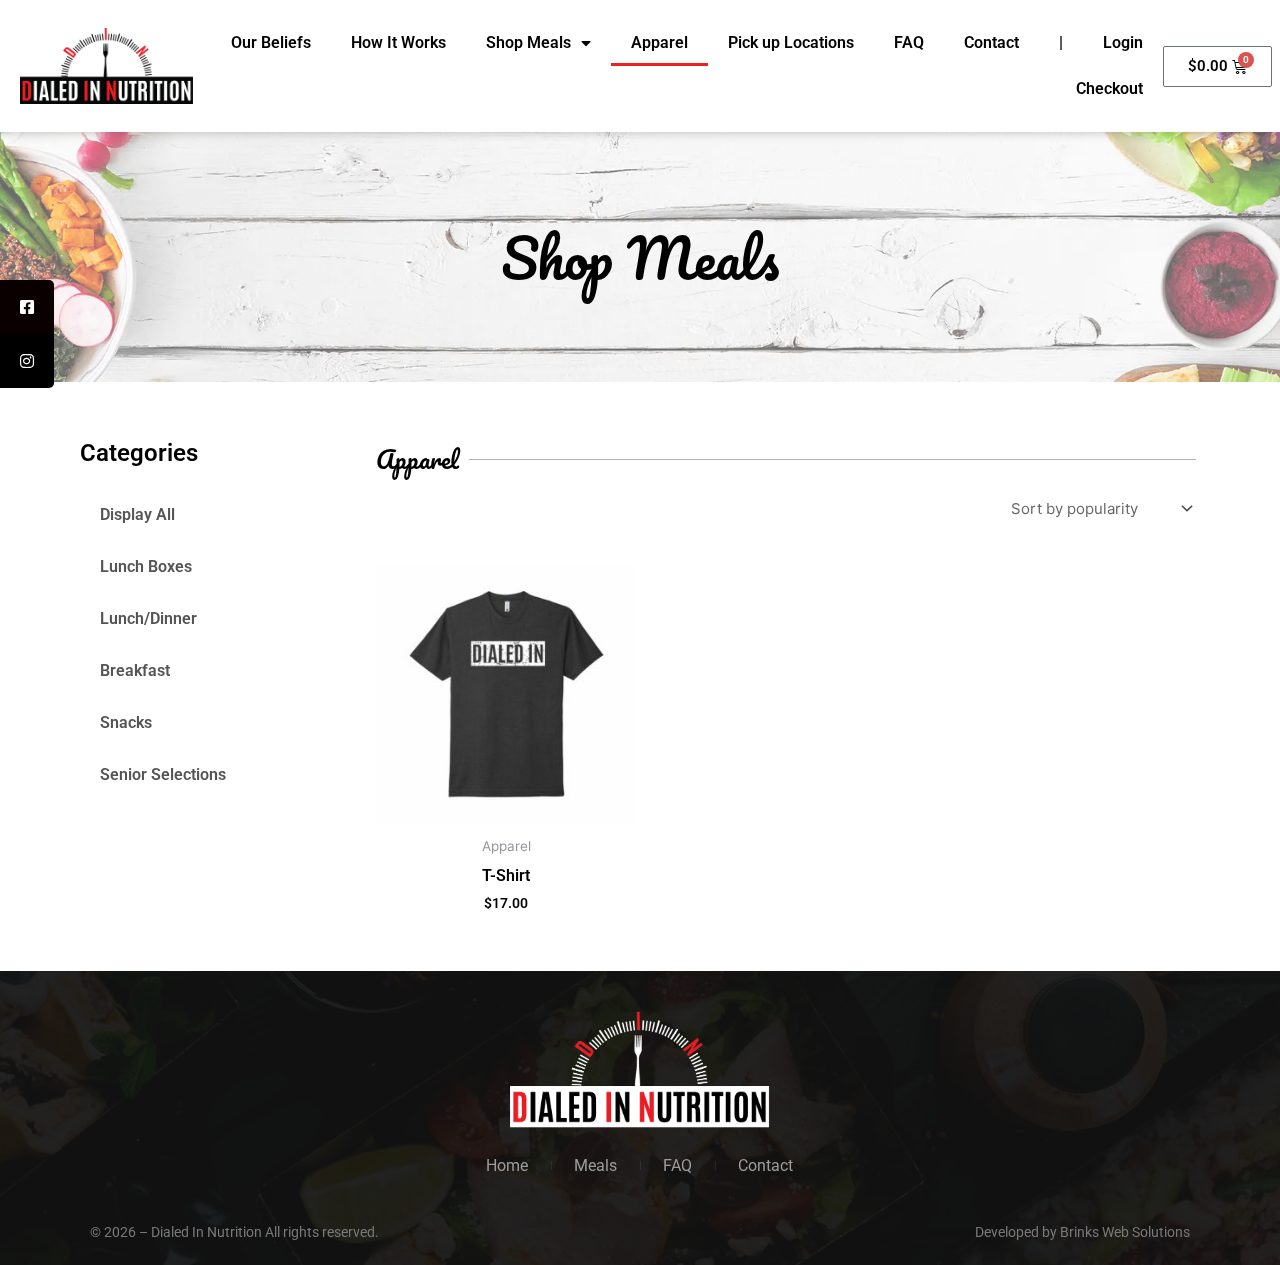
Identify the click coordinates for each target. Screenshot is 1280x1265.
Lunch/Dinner (148, 618)
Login (1123, 42)
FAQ (909, 42)
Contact (991, 42)
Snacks (126, 722)
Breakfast (135, 670)
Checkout (1109, 88)
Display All (137, 514)
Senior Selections (163, 774)
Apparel (659, 42)
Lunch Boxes (146, 566)
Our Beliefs (271, 42)
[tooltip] (27, 307)
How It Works (398, 42)
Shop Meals (528, 42)
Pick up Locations (791, 42)
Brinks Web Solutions (1125, 1232)
